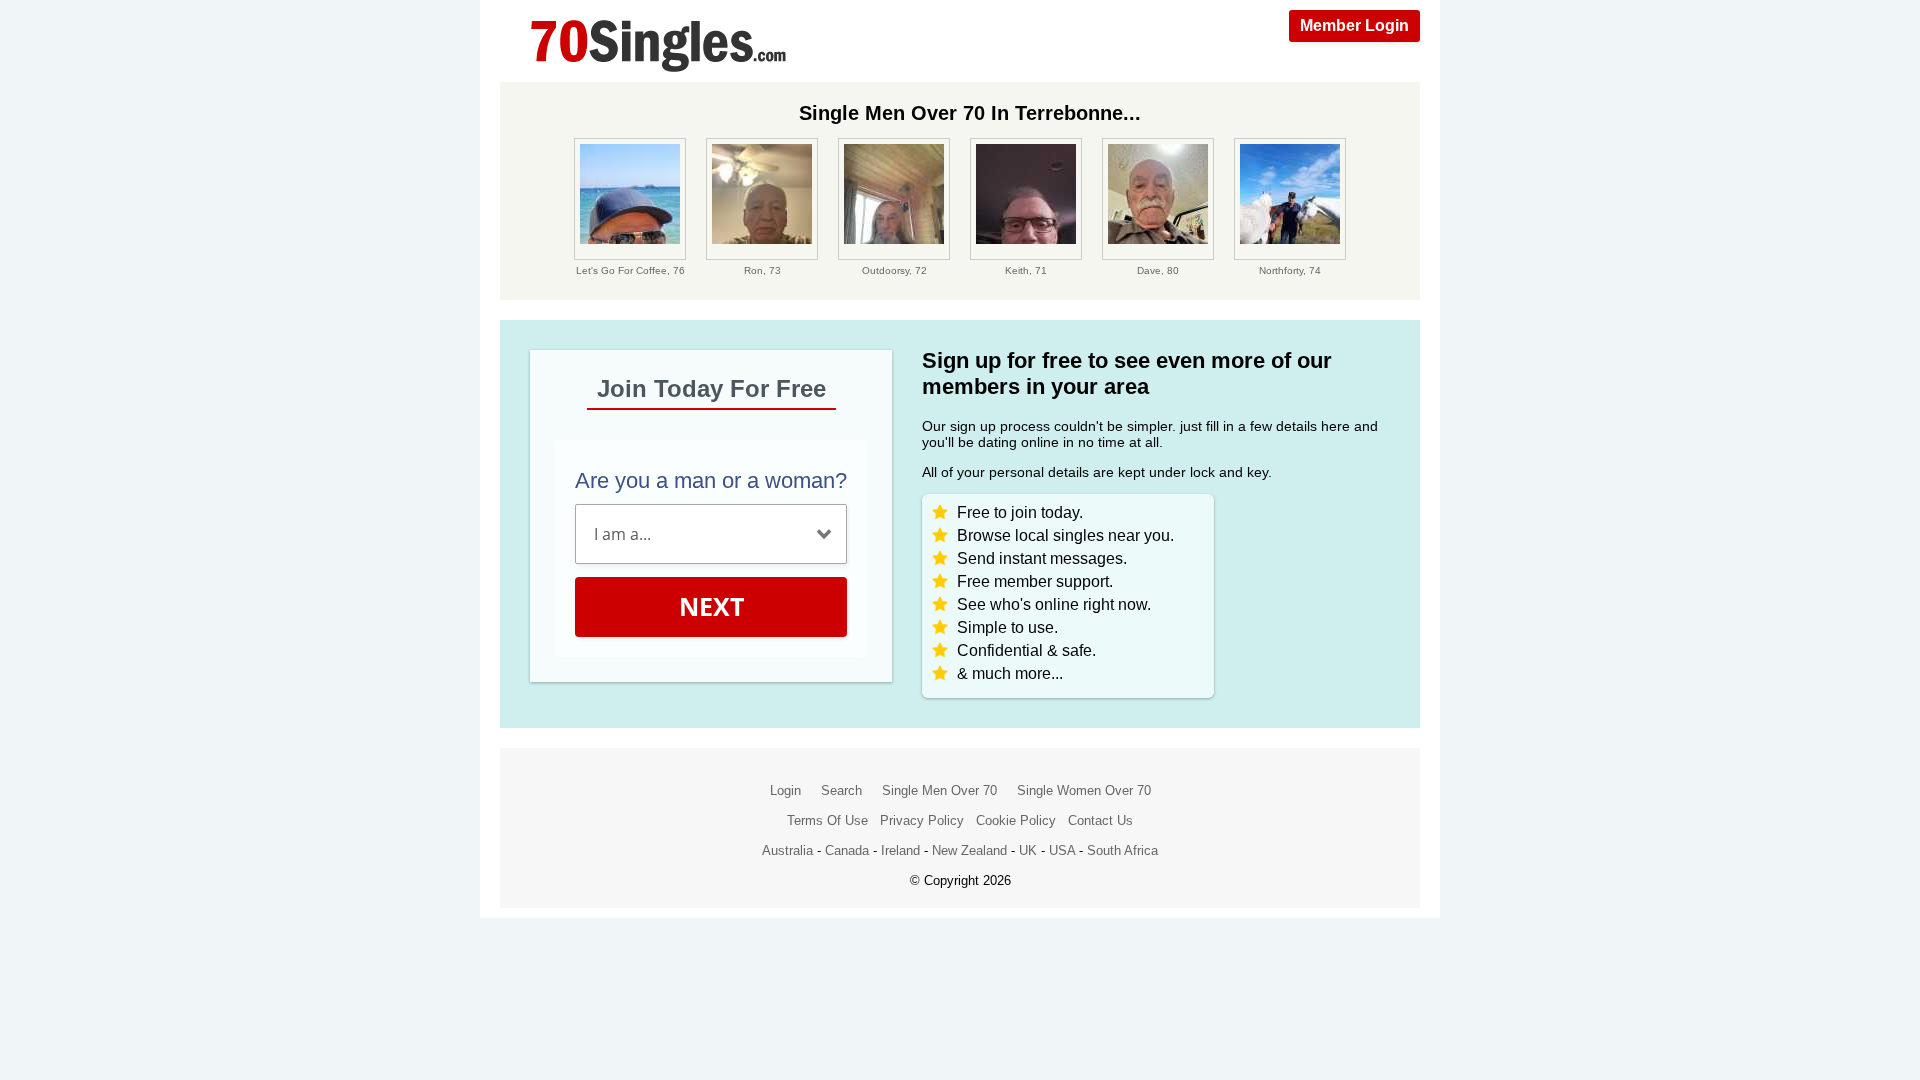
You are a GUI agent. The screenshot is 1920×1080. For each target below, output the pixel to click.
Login (785, 790)
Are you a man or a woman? (711, 480)
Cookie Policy (1016, 820)
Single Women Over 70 (1084, 790)
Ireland (900, 850)
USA (1062, 850)
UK (1028, 850)
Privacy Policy (922, 820)
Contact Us (1100, 820)
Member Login (1354, 25)
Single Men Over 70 (939, 790)
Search (841, 790)
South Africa (1122, 850)
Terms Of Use (827, 820)
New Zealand (969, 850)
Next (711, 606)
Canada (847, 850)
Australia (787, 850)
